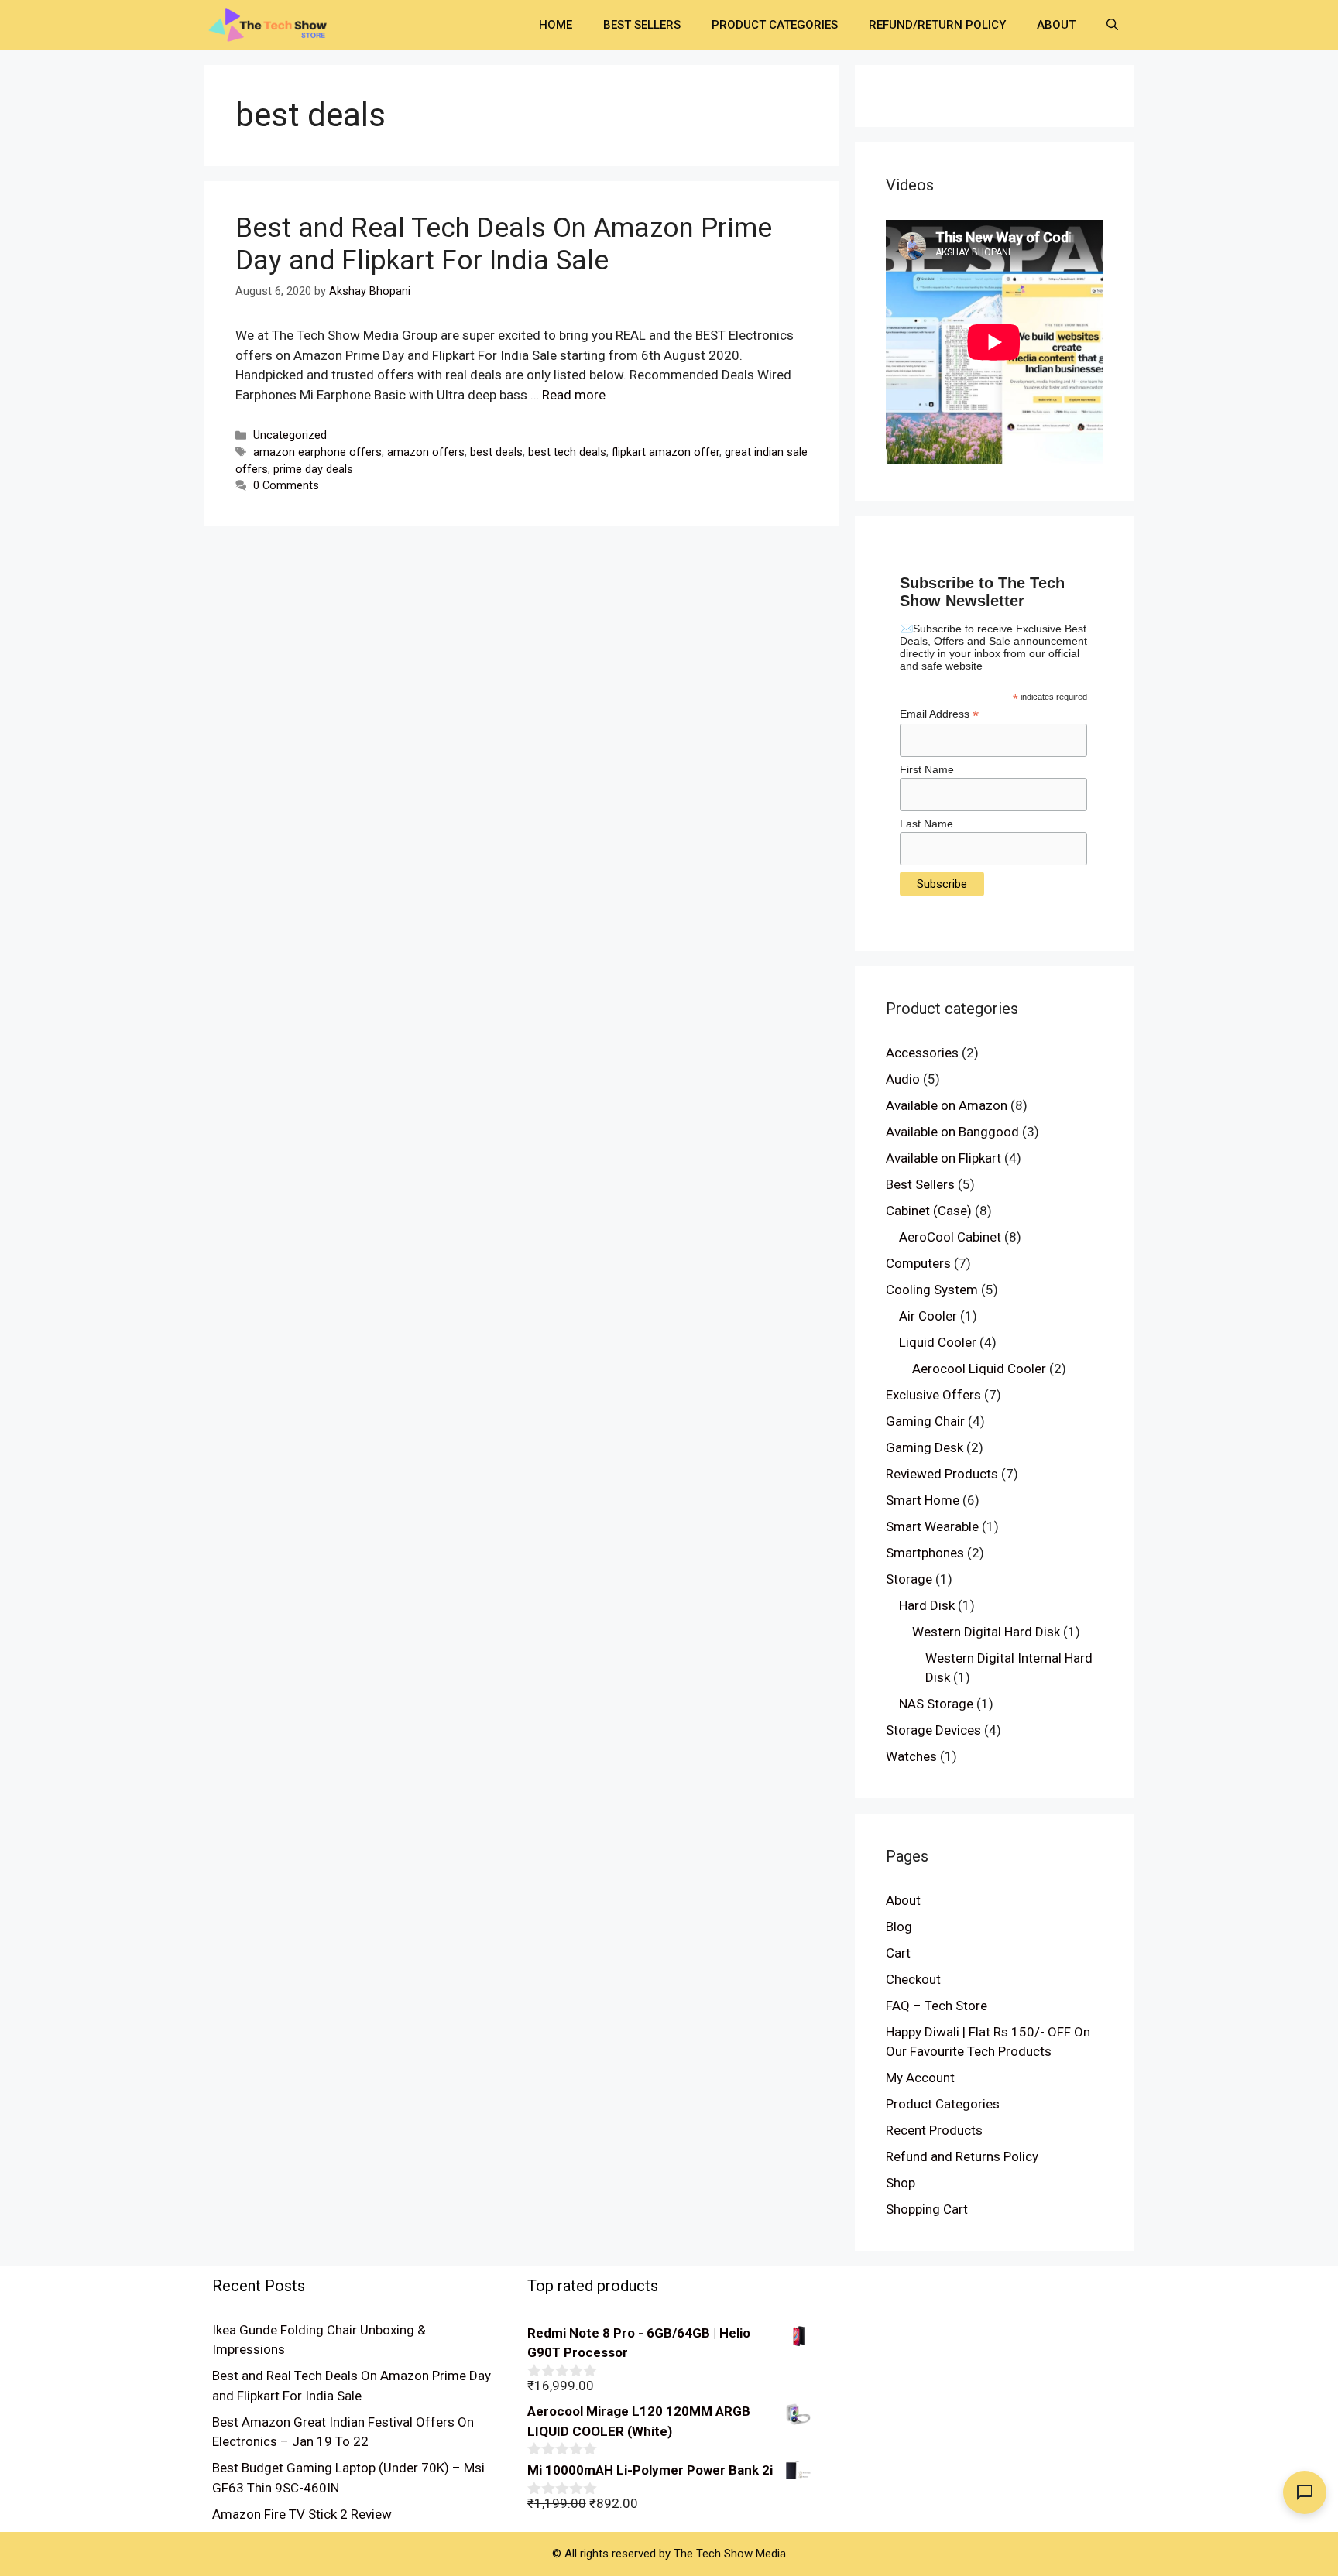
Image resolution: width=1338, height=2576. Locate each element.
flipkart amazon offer (666, 452)
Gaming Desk (925, 1447)
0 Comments (286, 486)
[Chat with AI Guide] (1305, 2492)
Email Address (939, 714)
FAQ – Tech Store (937, 2006)
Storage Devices (933, 1730)
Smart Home (923, 1500)
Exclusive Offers (933, 1395)
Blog (899, 1927)
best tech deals (567, 452)
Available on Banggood (952, 1132)
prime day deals (313, 469)
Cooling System (932, 1290)
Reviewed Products (942, 1474)
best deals (496, 452)
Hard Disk (927, 1605)
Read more (574, 395)
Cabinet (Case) (929, 1211)
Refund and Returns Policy (962, 2156)
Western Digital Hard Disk (986, 1632)
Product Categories (775, 25)
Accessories (922, 1053)
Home (556, 25)
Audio (903, 1079)
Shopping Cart (927, 2209)
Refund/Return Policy (937, 25)
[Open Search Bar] (1112, 25)
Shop (901, 2183)
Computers (918, 1263)
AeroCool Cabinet (950, 1237)
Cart (898, 1953)
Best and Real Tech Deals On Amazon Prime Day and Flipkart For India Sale (504, 244)
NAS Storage (936, 1704)
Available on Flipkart (943, 1158)
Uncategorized (290, 435)
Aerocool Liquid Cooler (979, 1368)
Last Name (926, 824)
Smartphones (925, 1553)
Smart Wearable (932, 1526)
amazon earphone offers (317, 452)
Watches (911, 1756)
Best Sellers (642, 25)
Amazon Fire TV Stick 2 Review (302, 2514)
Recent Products (934, 2130)
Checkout (913, 1979)
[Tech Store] (274, 23)
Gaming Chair (925, 1421)
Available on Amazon (947, 1105)
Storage (909, 1579)
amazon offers (426, 452)
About (1056, 25)
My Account (920, 2078)
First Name (927, 769)
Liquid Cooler (938, 1342)
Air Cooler (928, 1316)
